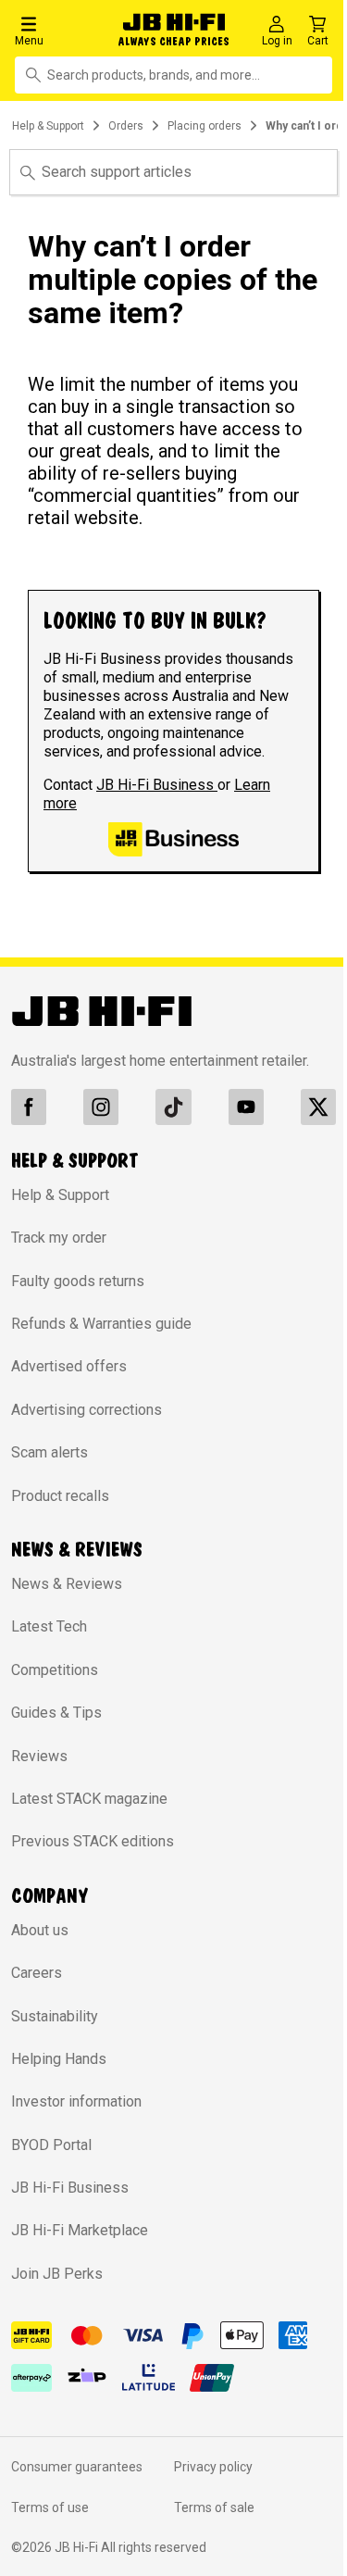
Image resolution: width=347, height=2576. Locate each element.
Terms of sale (214, 2507)
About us (40, 1930)
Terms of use (50, 2507)
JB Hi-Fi (78, 2547)
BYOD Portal (51, 2145)
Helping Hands (59, 2059)
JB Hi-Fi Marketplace (80, 2230)
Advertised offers (69, 1366)
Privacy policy (213, 2467)
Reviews (39, 1756)
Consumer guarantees (77, 2467)
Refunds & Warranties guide (101, 1324)
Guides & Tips (56, 1713)
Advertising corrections (87, 1410)
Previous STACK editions (93, 1841)
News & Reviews (67, 1584)
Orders (126, 126)
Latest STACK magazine (89, 1799)
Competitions (55, 1670)
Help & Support (48, 126)
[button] (60, 30)
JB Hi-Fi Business (157, 785)
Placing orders (204, 126)
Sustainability (55, 2016)
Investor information (76, 2101)
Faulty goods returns (78, 1281)
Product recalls (60, 1496)
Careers (37, 1973)
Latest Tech (49, 1626)
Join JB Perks (57, 2274)
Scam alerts (50, 1452)
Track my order (59, 1238)
